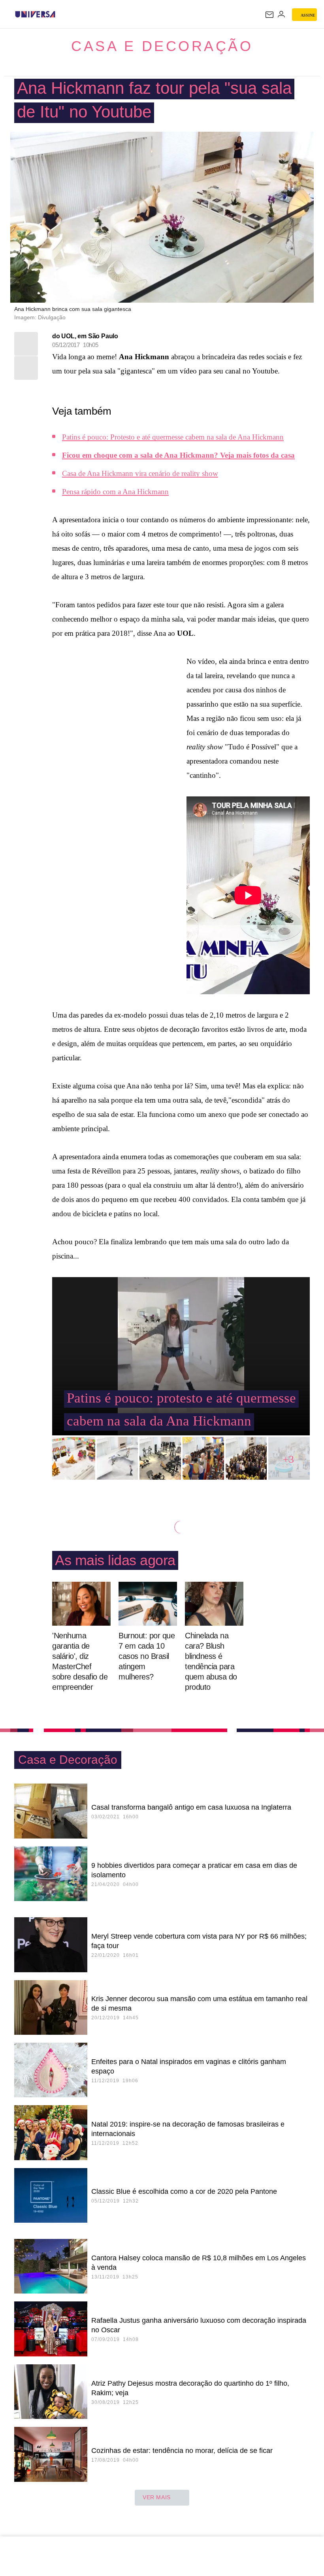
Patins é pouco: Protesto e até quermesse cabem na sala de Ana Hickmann (173, 437)
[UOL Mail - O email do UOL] (269, 15)
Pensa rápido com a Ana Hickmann (115, 492)
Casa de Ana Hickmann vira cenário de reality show (140, 473)
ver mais (157, 2497)
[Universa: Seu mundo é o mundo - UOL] (35, 14)
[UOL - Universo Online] (60, 14)
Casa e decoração (162, 46)
